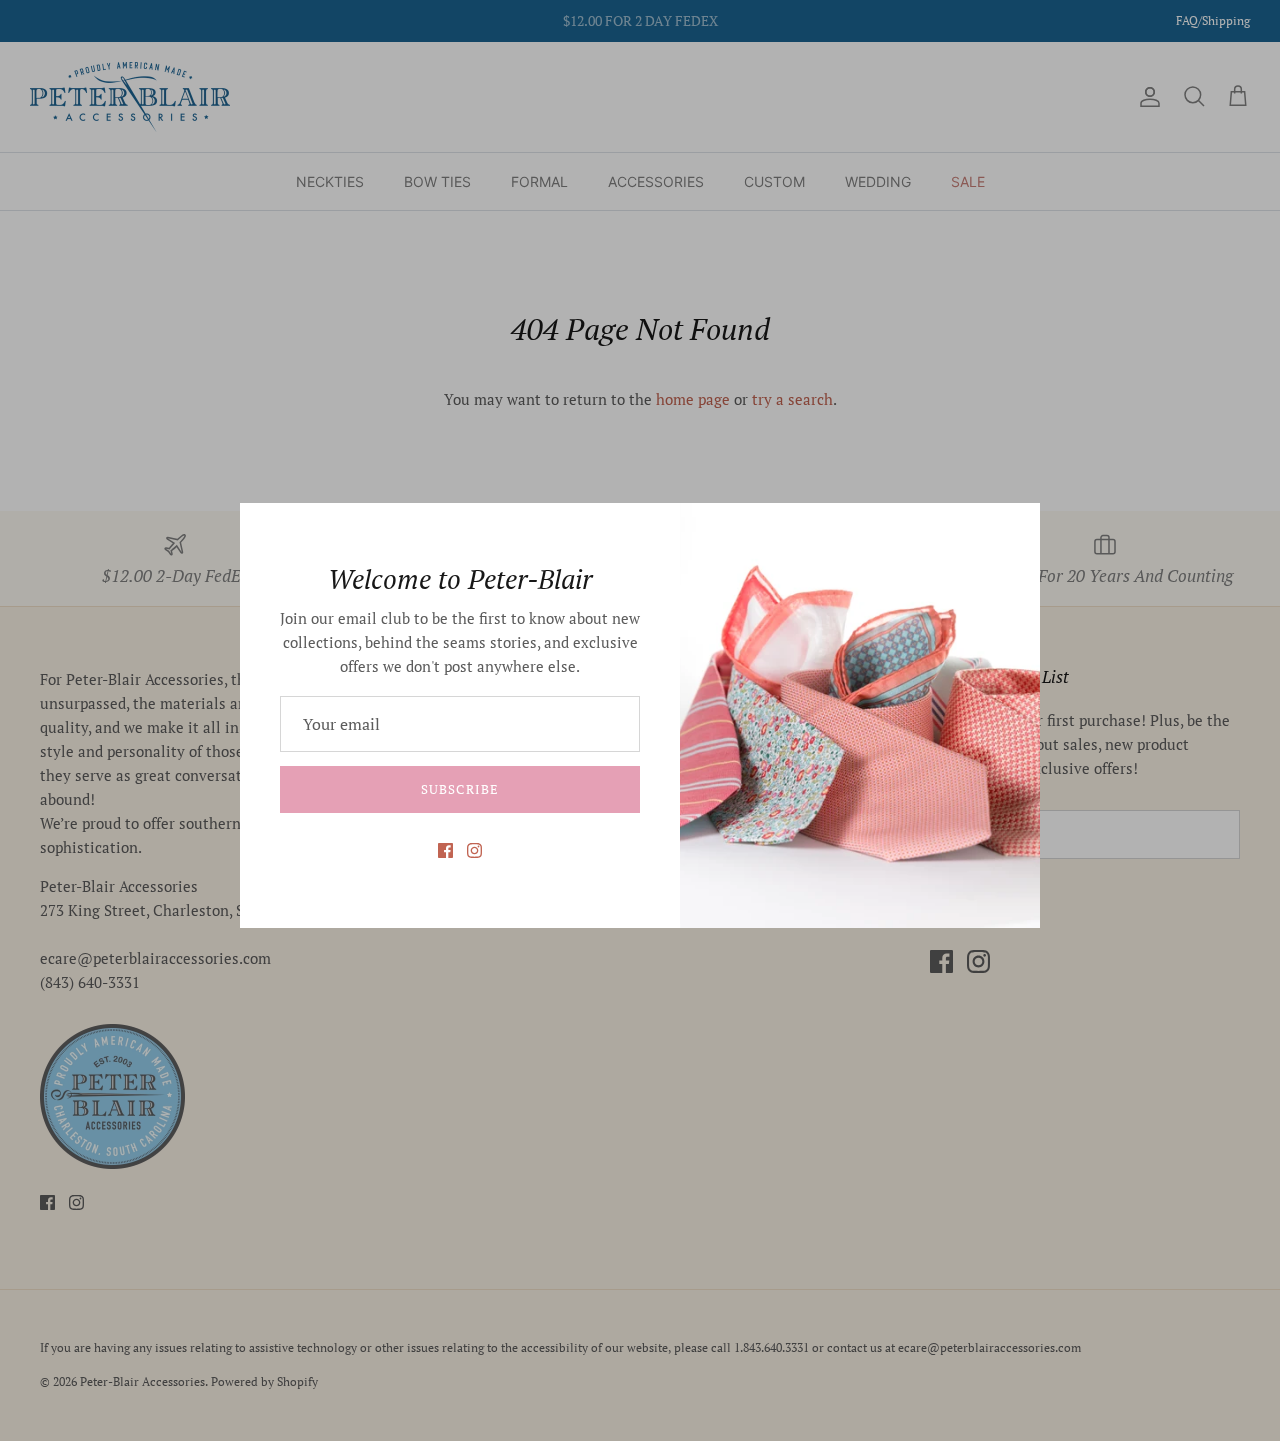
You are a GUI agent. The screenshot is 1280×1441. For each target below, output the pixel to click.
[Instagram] (474, 850)
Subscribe (459, 789)
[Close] (1015, 528)
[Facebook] (445, 850)
